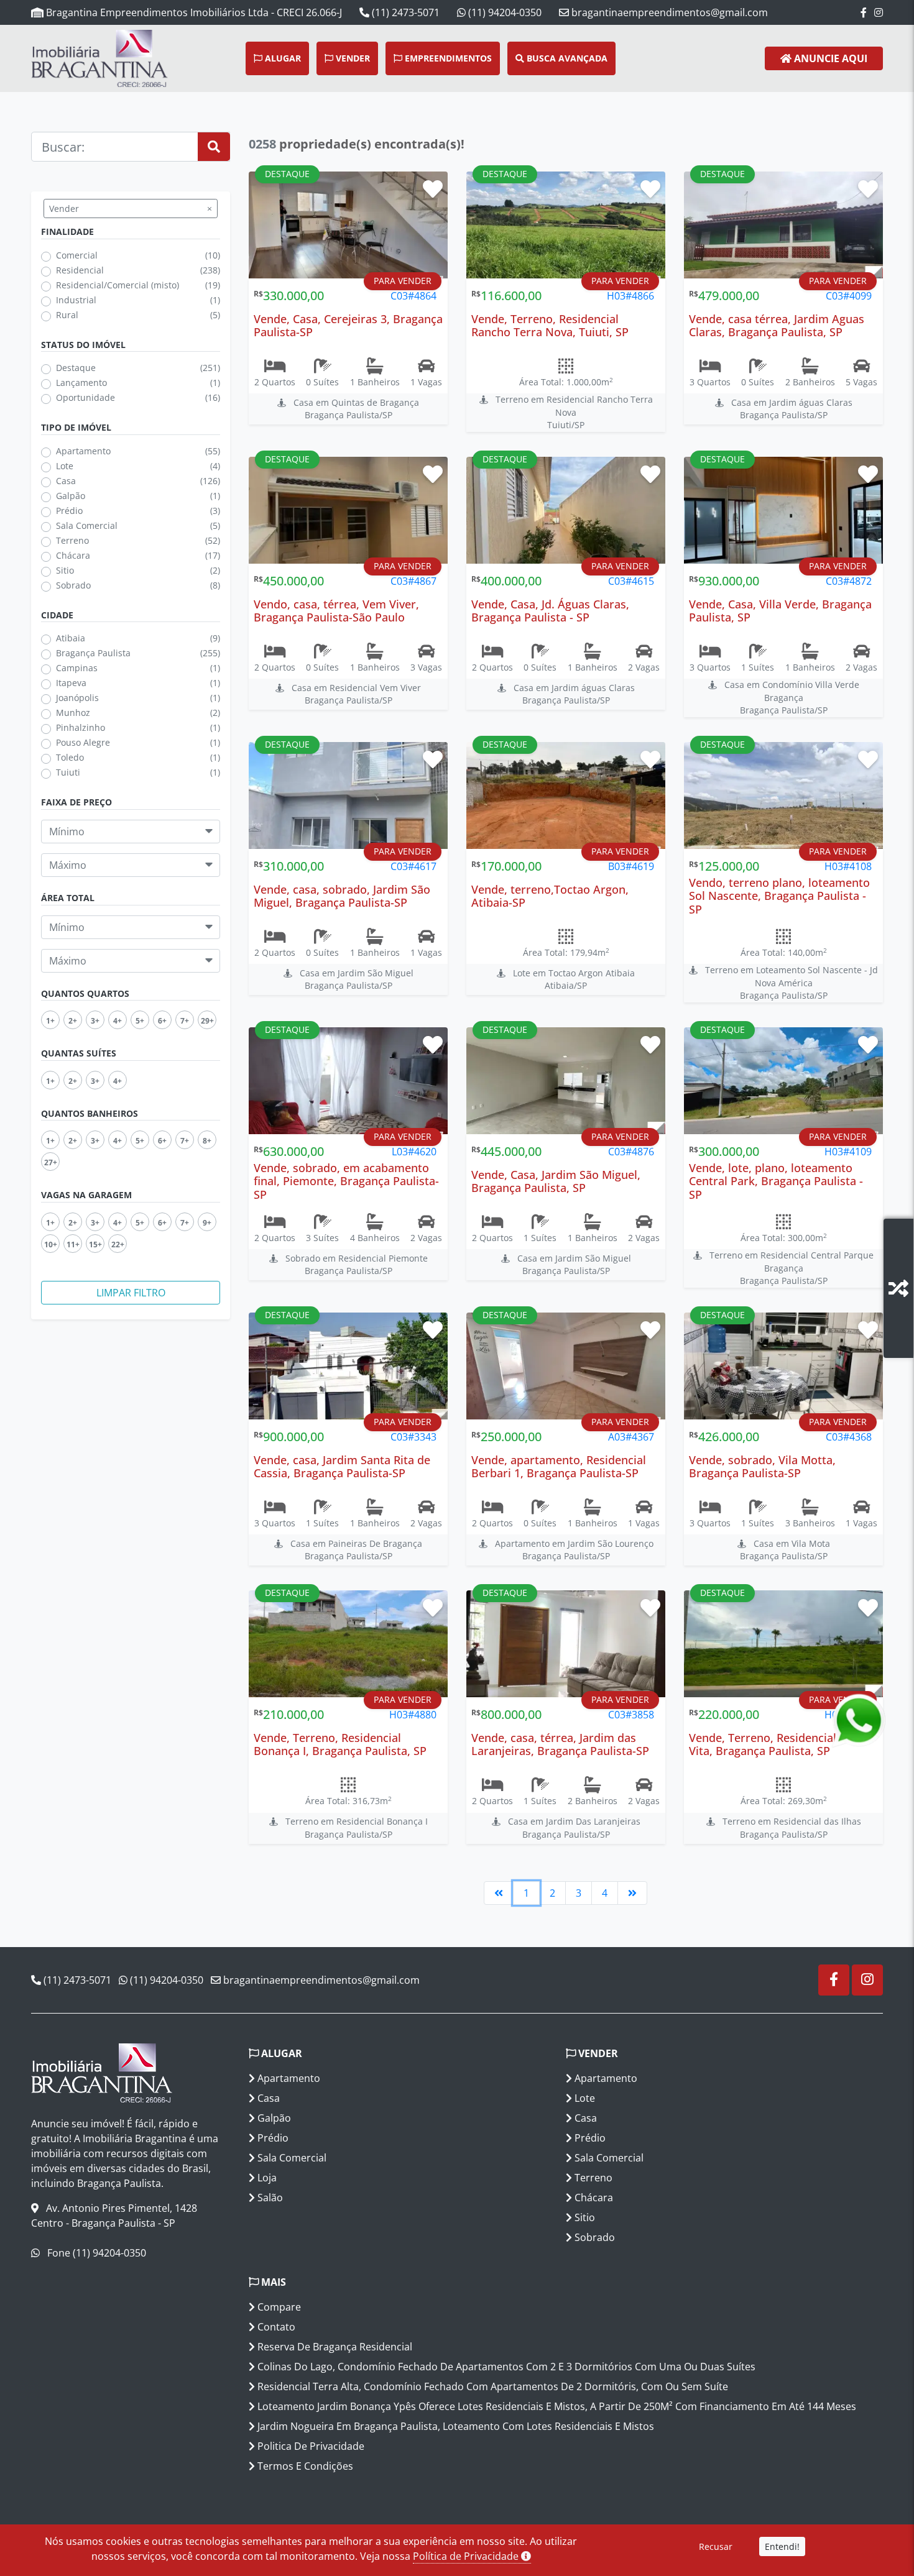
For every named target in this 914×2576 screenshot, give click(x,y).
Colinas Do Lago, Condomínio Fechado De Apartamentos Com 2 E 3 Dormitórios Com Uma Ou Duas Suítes (505, 2367)
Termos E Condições (304, 2466)
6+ (162, 1020)
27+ (51, 1162)
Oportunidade (85, 397)
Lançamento (81, 383)
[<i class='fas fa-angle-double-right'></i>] (632, 1893)
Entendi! (782, 2546)
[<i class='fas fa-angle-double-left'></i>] (499, 1893)
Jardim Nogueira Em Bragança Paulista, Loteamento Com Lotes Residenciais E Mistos (455, 2426)
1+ (50, 1020)
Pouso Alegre (83, 742)
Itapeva (71, 683)
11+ (73, 1244)
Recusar (716, 2546)
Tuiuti (68, 772)
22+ (118, 1244)
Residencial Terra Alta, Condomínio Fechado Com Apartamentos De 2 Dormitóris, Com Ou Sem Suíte (492, 2386)
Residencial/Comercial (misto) (118, 285)
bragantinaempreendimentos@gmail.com (668, 12)
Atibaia (71, 638)
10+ (51, 1244)
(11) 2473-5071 (404, 12)
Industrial (76, 300)
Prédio (69, 511)
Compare (278, 2307)
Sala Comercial (87, 525)
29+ (207, 1020)
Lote (65, 466)
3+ (95, 1020)
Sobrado (73, 585)
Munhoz (73, 713)
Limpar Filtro (131, 1293)
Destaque (76, 368)
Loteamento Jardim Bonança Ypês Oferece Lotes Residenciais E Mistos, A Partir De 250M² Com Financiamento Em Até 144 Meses (556, 2406)
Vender (352, 58)
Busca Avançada (566, 58)
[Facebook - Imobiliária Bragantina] (864, 12)
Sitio (65, 570)
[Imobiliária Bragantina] (68, 58)
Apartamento (83, 451)
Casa (66, 481)
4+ (118, 1020)
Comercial (77, 255)
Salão (269, 2198)
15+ (95, 1244)
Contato (275, 2327)
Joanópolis (77, 698)
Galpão (71, 496)
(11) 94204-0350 (504, 12)
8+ (207, 1140)
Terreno (72, 540)
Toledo (70, 757)
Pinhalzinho (81, 727)
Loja (266, 2178)
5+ (140, 1020)
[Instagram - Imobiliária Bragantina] (879, 12)
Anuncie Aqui (829, 58)
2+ (73, 1020)
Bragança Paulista (93, 653)
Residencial (80, 270)
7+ (185, 1020)
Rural (67, 315)
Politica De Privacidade (310, 2446)
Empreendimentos (447, 58)
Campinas (77, 668)
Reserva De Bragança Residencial (334, 2347)
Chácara (73, 555)
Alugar (282, 58)
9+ (207, 1222)
